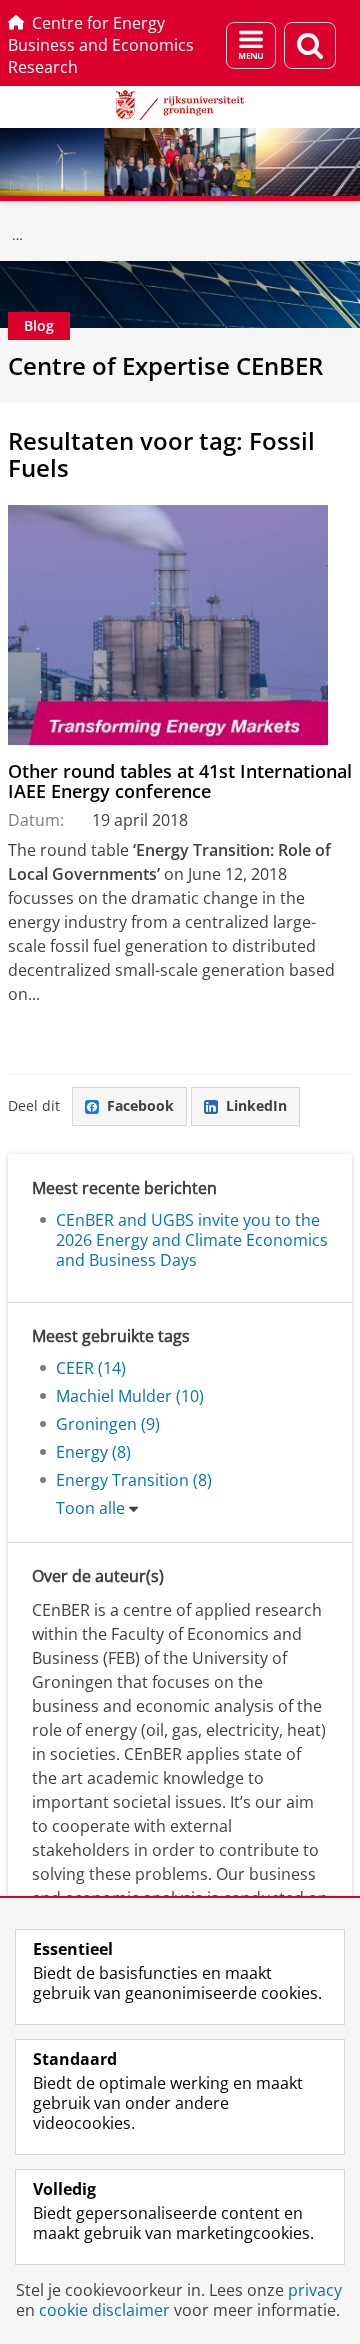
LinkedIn (256, 1105)
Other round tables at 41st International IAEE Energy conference (180, 781)
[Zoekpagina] (310, 45)
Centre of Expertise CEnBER (165, 365)
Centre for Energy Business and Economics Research (101, 45)
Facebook (140, 1105)
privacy (315, 2290)
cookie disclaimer (104, 2310)
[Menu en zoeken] (251, 45)
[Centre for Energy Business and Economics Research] (18, 235)
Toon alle (90, 1508)
